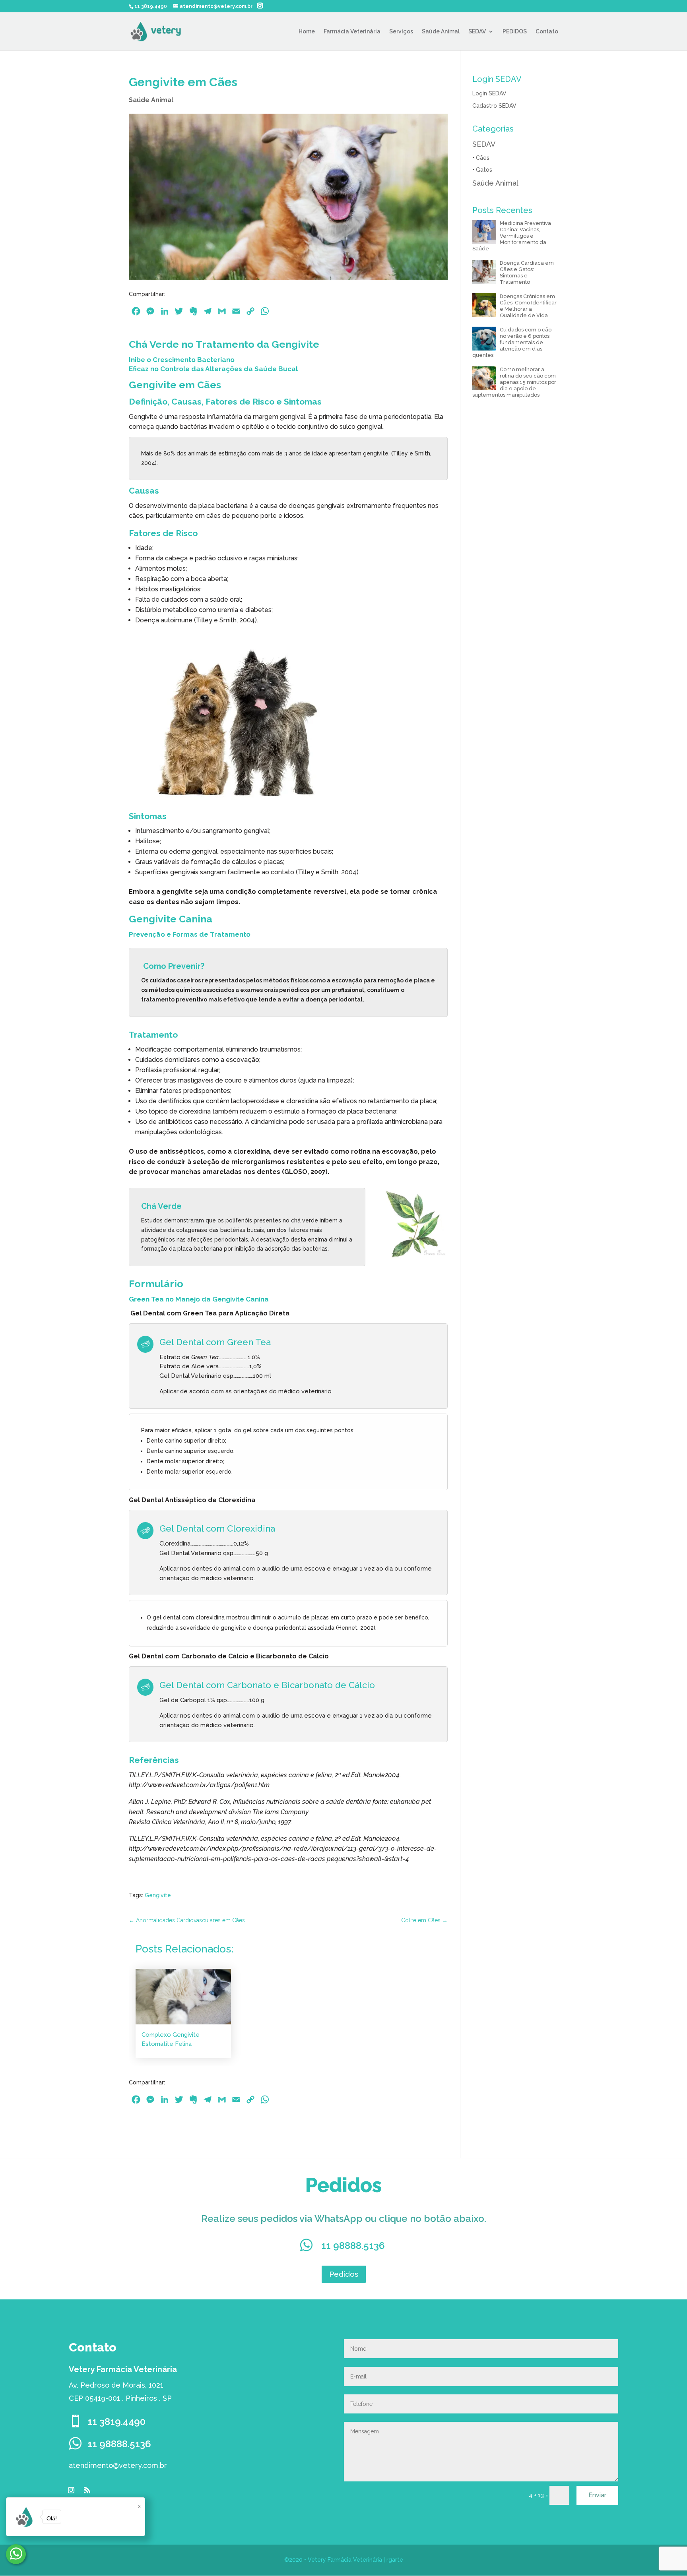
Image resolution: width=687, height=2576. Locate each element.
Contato (547, 32)
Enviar (597, 2495)
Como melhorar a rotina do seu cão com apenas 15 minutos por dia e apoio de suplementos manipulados (514, 382)
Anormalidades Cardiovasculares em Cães (187, 1920)
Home (307, 32)
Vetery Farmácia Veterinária (345, 2560)
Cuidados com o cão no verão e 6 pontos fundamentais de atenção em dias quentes (512, 342)
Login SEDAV (489, 93)
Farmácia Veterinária (352, 32)
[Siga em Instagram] (71, 2490)
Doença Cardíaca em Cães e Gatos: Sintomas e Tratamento (527, 272)
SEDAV (477, 32)
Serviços (401, 32)
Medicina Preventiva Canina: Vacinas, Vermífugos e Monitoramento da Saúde (512, 236)
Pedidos (344, 2274)
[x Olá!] (16, 2554)
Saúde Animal (441, 32)
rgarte (395, 2560)
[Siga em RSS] (87, 2490)
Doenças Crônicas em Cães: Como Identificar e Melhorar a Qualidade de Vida (528, 306)
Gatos (484, 170)
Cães (483, 158)
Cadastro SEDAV (494, 106)
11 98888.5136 (353, 2246)
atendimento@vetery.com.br (118, 2465)
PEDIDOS (515, 32)
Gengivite (158, 1895)
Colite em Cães (424, 1920)
